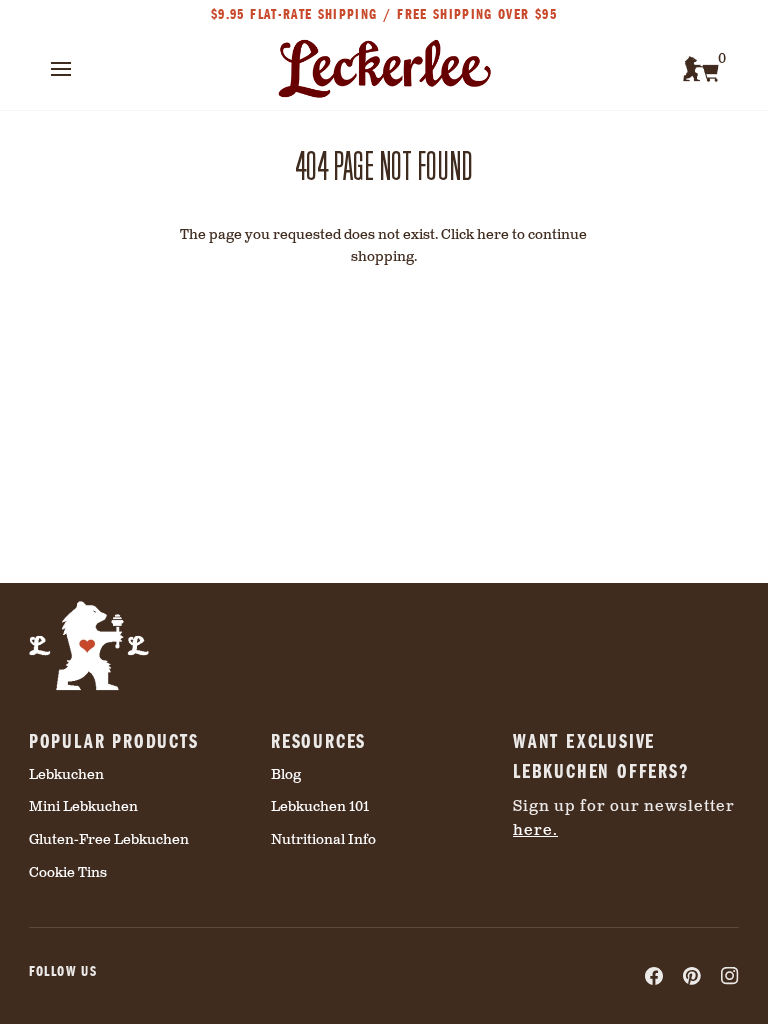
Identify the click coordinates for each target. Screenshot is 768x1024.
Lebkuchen (66, 775)
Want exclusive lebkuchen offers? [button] (601, 755)
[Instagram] (730, 976)
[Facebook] (654, 976)
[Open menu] (79, 68)
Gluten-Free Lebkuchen (109, 840)
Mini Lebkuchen (83, 807)
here (493, 235)
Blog (286, 775)
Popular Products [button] (114, 740)
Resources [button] (318, 740)
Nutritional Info (323, 840)
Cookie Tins (68, 873)
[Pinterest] (692, 976)
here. (535, 830)
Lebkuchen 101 (320, 807)
